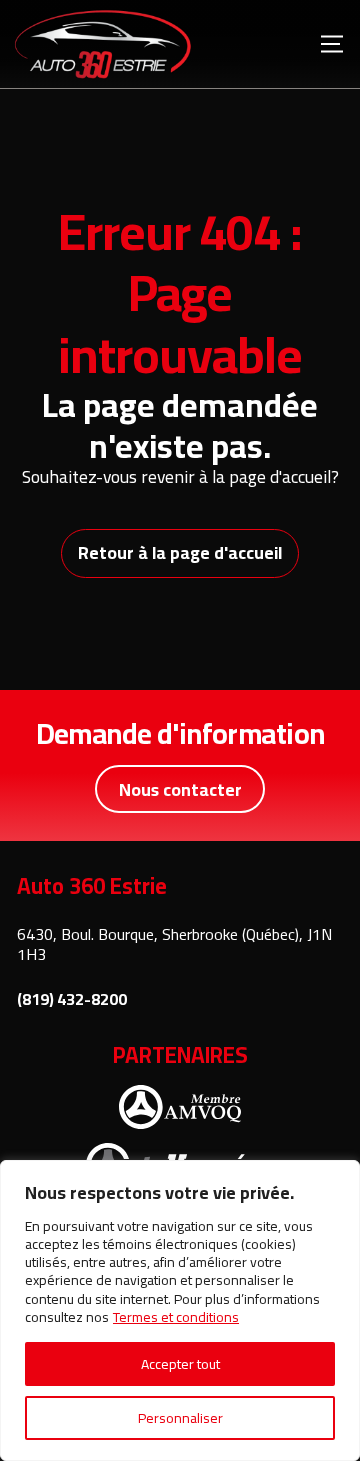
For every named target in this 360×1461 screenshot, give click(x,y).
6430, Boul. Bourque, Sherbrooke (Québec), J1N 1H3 (174, 944)
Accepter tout (180, 1364)
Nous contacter (180, 789)
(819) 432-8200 (72, 999)
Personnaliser (180, 1418)
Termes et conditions (176, 1317)
